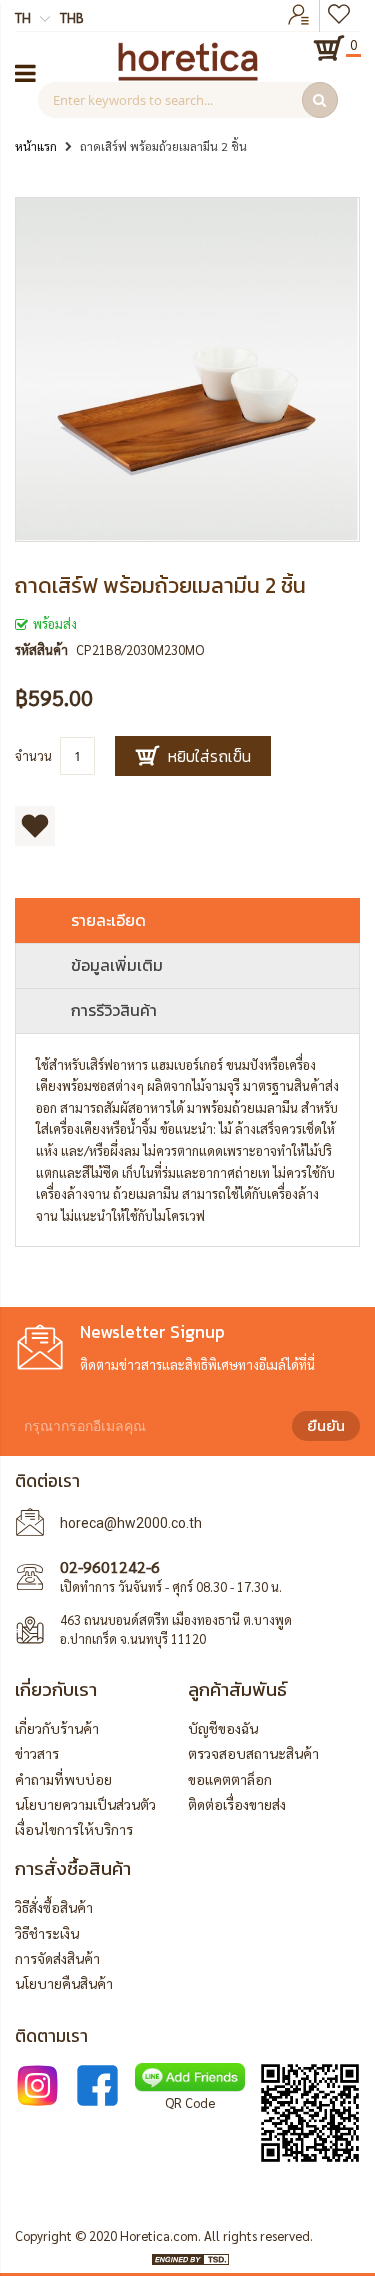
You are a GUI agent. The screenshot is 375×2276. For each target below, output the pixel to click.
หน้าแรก (36, 146)
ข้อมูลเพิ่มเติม (117, 965)
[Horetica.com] (188, 75)
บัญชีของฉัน (223, 1728)
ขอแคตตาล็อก (230, 1779)
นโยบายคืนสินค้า (64, 1983)
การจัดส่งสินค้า (57, 1958)
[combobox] (188, 100)
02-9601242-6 (110, 1566)
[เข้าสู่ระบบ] (299, 16)
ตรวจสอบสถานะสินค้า (253, 1753)
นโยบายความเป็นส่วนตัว (85, 1804)
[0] (329, 48)
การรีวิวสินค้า (114, 1010)
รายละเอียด (108, 920)
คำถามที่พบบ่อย (63, 1779)
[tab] (187, 920)
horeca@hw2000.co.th (131, 1523)
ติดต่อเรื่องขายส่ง (237, 1804)
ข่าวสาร (37, 1753)
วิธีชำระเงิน (47, 1933)
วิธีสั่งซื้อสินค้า (54, 1907)
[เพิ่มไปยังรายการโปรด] (35, 826)
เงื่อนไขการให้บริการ (74, 1829)
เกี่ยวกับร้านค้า (57, 1728)
